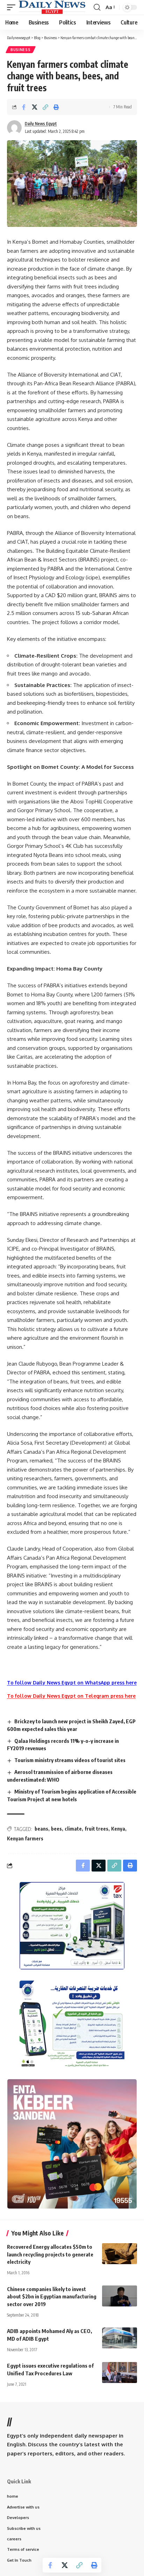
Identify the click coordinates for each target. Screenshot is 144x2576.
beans (41, 1829)
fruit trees (96, 1829)
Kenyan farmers (25, 1838)
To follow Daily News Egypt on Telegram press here (71, 1696)
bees (56, 1829)
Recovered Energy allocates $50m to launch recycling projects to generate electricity (50, 2254)
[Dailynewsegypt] (52, 7)
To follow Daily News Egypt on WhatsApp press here (72, 1683)
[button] (13, 7)
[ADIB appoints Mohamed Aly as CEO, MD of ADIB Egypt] (120, 2338)
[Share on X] (35, 107)
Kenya (118, 1829)
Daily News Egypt (41, 124)
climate (73, 1829)
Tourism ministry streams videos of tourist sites (70, 1760)
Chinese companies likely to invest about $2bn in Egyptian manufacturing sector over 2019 (52, 2297)
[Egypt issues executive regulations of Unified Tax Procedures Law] (120, 2373)
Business (21, 50)
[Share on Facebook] (24, 107)
